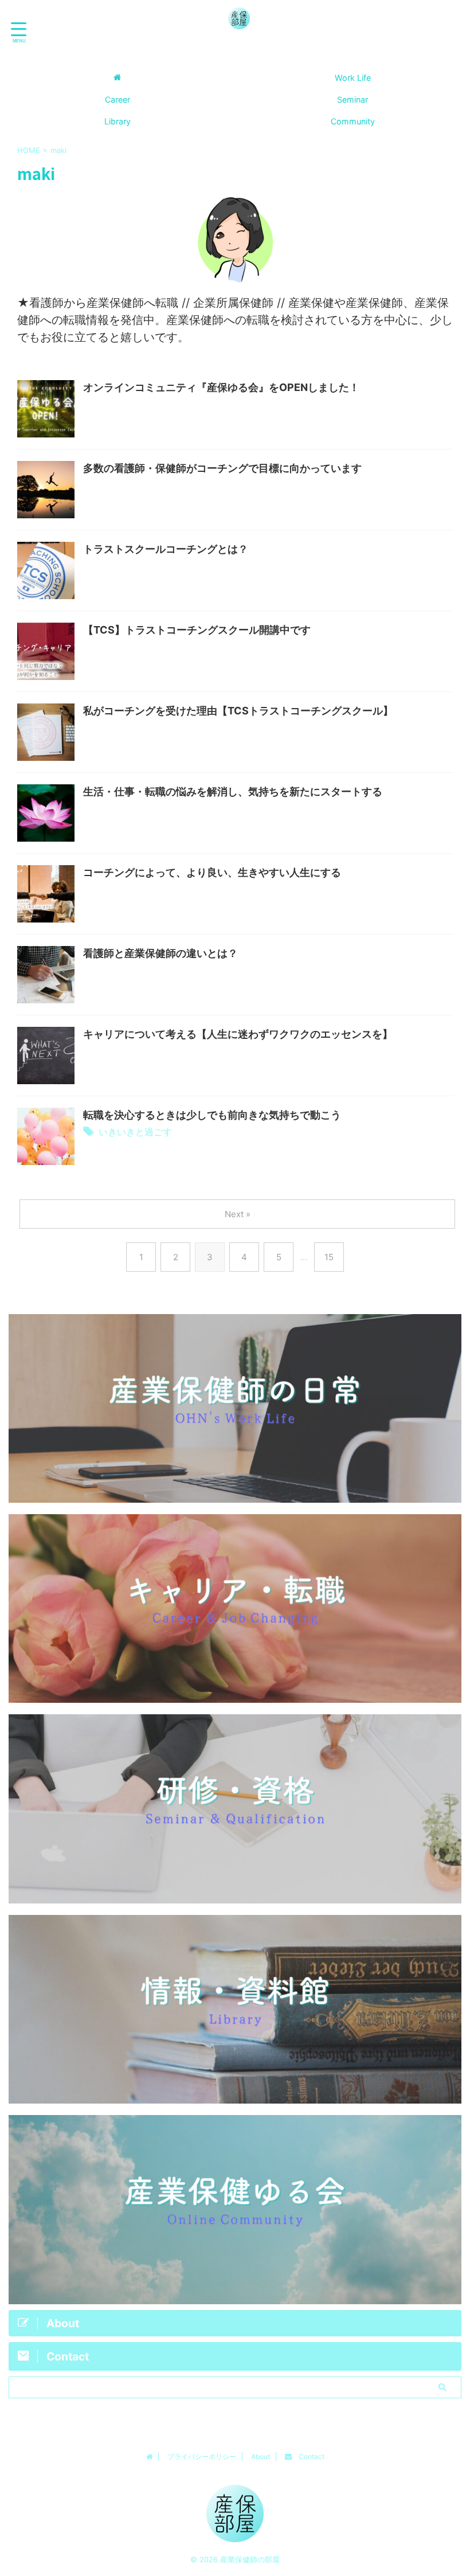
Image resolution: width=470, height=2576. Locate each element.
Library (117, 121)
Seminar (352, 99)
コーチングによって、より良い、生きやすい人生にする (212, 872)
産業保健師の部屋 (239, 49)
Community (353, 121)
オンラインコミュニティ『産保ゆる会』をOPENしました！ (221, 387)
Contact (308, 2456)
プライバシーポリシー (202, 2456)
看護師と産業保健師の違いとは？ (160, 953)
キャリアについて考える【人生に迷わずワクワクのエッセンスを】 (238, 1034)
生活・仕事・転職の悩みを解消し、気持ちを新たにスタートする (233, 791)
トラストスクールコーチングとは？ (166, 549)
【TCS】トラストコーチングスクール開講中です (197, 630)
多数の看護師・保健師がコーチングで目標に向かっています (222, 468)
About (261, 2456)
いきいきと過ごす (135, 1132)
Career (117, 99)
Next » (238, 1214)
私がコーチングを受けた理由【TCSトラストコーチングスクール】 (238, 711)
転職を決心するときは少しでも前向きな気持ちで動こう (212, 1115)
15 (329, 1257)
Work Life (353, 78)
